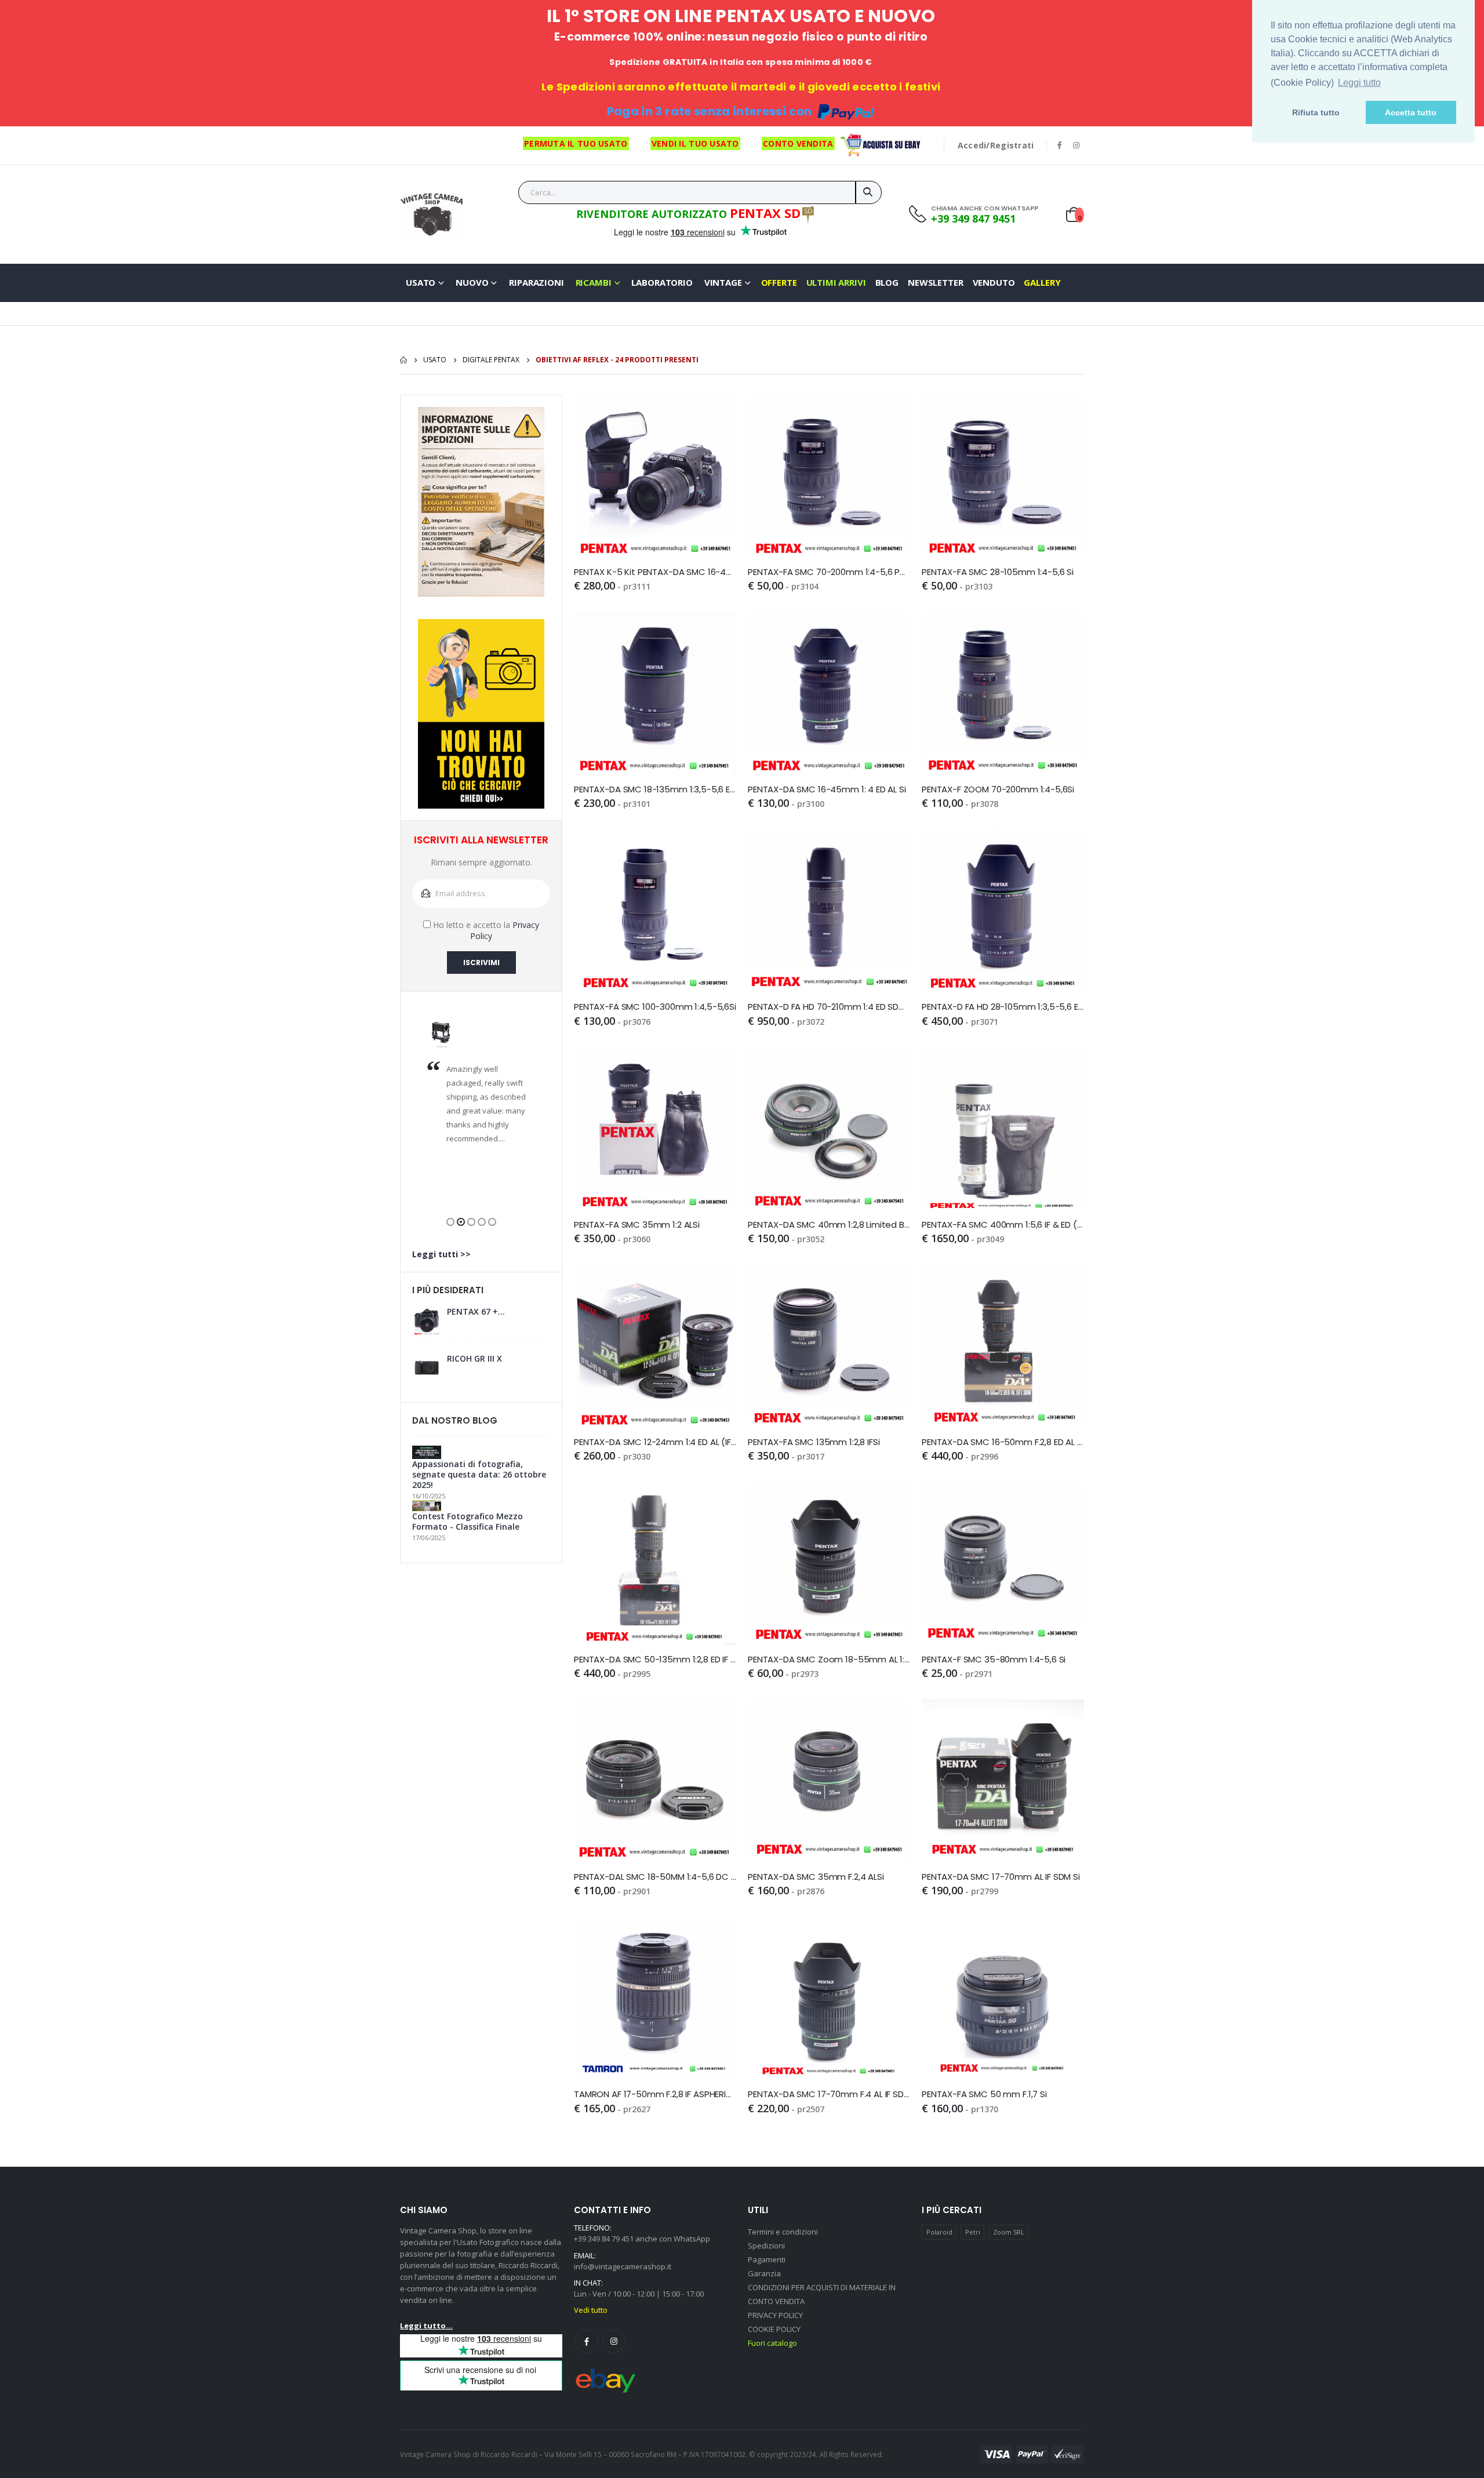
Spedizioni (766, 2246)
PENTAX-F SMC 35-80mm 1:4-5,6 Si (994, 1660)
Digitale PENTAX (491, 360)
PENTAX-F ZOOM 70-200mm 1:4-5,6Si (998, 789)
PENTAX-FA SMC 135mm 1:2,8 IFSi (814, 1442)
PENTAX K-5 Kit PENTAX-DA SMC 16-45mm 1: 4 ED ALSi (655, 572)
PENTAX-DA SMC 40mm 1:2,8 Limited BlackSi (829, 1225)
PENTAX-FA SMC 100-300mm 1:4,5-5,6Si (655, 1007)
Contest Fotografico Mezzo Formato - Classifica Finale (468, 1522)
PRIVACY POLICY (775, 2315)
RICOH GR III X (474, 1359)
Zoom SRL (1009, 2232)
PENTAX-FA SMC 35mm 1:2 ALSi (637, 1225)
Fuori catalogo (772, 2343)
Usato (421, 282)
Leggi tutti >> (441, 1254)
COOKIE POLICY (774, 2329)
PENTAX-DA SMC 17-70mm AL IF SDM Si (1001, 1877)
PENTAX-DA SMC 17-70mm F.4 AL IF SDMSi (829, 2094)
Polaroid (939, 2232)
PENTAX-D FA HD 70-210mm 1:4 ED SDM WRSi (829, 1007)
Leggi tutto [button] (1359, 83)
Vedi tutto (591, 2310)
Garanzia (764, 2273)
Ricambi (594, 282)
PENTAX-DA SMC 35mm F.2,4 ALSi (816, 1877)
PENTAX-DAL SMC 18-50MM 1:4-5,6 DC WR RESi (655, 1877)
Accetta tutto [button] (1411, 112)
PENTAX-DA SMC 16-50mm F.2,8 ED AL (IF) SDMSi (1003, 1442)
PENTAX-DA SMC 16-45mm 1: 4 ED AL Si (827, 789)
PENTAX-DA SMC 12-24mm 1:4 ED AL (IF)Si (655, 1442)
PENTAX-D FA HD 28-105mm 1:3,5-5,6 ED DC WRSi (1003, 1007)
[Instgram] (614, 2341)
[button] (450, 1222)
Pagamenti (767, 2259)
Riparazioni (536, 282)
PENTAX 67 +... (476, 1312)
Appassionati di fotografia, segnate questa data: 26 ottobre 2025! (479, 1475)
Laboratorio (662, 282)
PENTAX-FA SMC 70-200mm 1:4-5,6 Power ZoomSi (829, 572)
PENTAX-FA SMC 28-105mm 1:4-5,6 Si (998, 572)
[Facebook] (587, 2341)
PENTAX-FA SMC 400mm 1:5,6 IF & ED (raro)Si (1003, 1225)
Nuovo (472, 282)
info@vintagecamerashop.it (623, 2266)
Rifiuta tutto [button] (1316, 112)
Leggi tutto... (426, 2326)
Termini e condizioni (783, 2232)
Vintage (723, 282)
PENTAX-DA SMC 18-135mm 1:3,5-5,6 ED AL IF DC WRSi (655, 789)
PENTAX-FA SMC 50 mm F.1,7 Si (984, 2094)
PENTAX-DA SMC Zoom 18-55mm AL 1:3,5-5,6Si (829, 1660)
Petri (973, 2232)
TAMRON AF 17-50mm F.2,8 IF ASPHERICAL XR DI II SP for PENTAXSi (655, 2094)
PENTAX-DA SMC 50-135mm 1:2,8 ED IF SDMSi (655, 1660)
